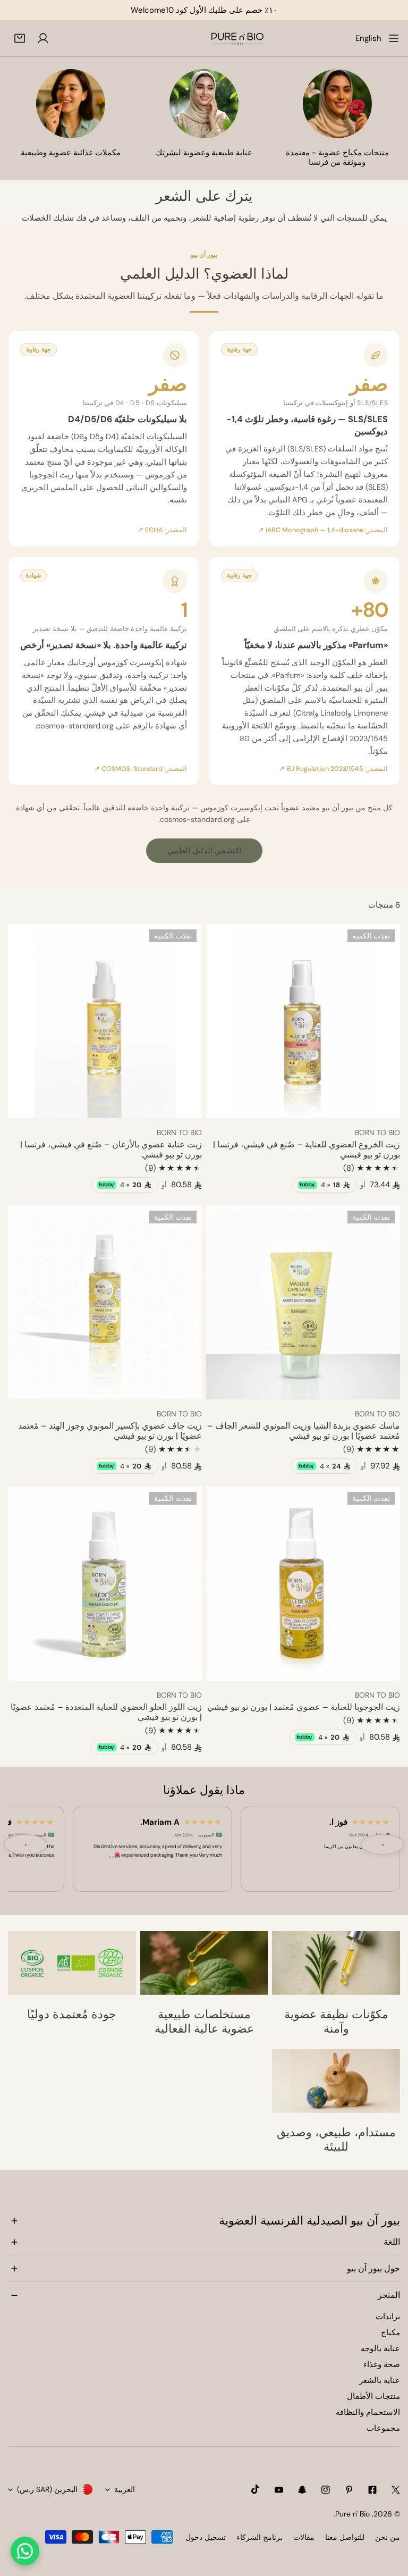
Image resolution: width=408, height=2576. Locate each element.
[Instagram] (326, 2490)
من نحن (388, 2537)
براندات (388, 2317)
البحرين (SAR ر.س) (47, 2489)
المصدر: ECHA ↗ (162, 530)
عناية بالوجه (380, 2348)
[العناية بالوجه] (204, 104)
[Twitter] (396, 2490)
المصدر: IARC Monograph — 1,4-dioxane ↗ (323, 530)
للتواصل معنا (345, 2537)
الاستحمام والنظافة (368, 2412)
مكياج (390, 2332)
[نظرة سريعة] (226, 1106)
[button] (20, 38)
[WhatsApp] (25, 2551)
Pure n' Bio (352, 2514)
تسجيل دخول (206, 2537)
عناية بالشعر (380, 2380)
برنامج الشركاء (260, 2537)
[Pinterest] (349, 2490)
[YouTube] (279, 2490)
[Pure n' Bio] (237, 38)
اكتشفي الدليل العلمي (204, 851)
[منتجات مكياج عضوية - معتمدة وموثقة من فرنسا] (337, 104)
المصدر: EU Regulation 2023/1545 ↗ (333, 769)
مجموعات (383, 2428)
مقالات (304, 2537)
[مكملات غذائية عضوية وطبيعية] (71, 104)
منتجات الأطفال (373, 2396)
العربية (125, 2489)
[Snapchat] (302, 2490)
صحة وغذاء (382, 2364)
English (368, 38)
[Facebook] (372, 2490)
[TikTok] (256, 2489)
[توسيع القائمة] (394, 38)
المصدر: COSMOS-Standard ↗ (141, 769)
